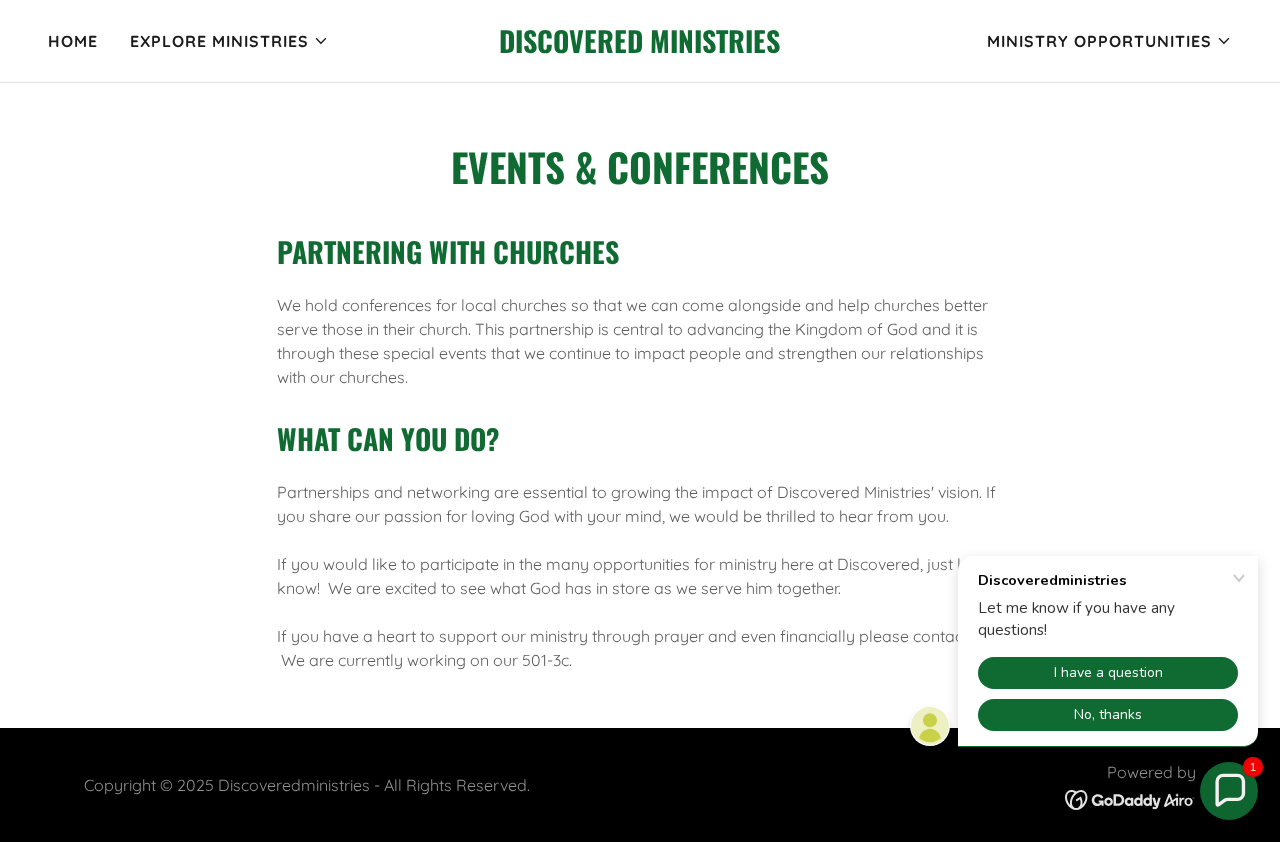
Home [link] (73, 41)
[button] (229, 41)
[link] (640, 47)
